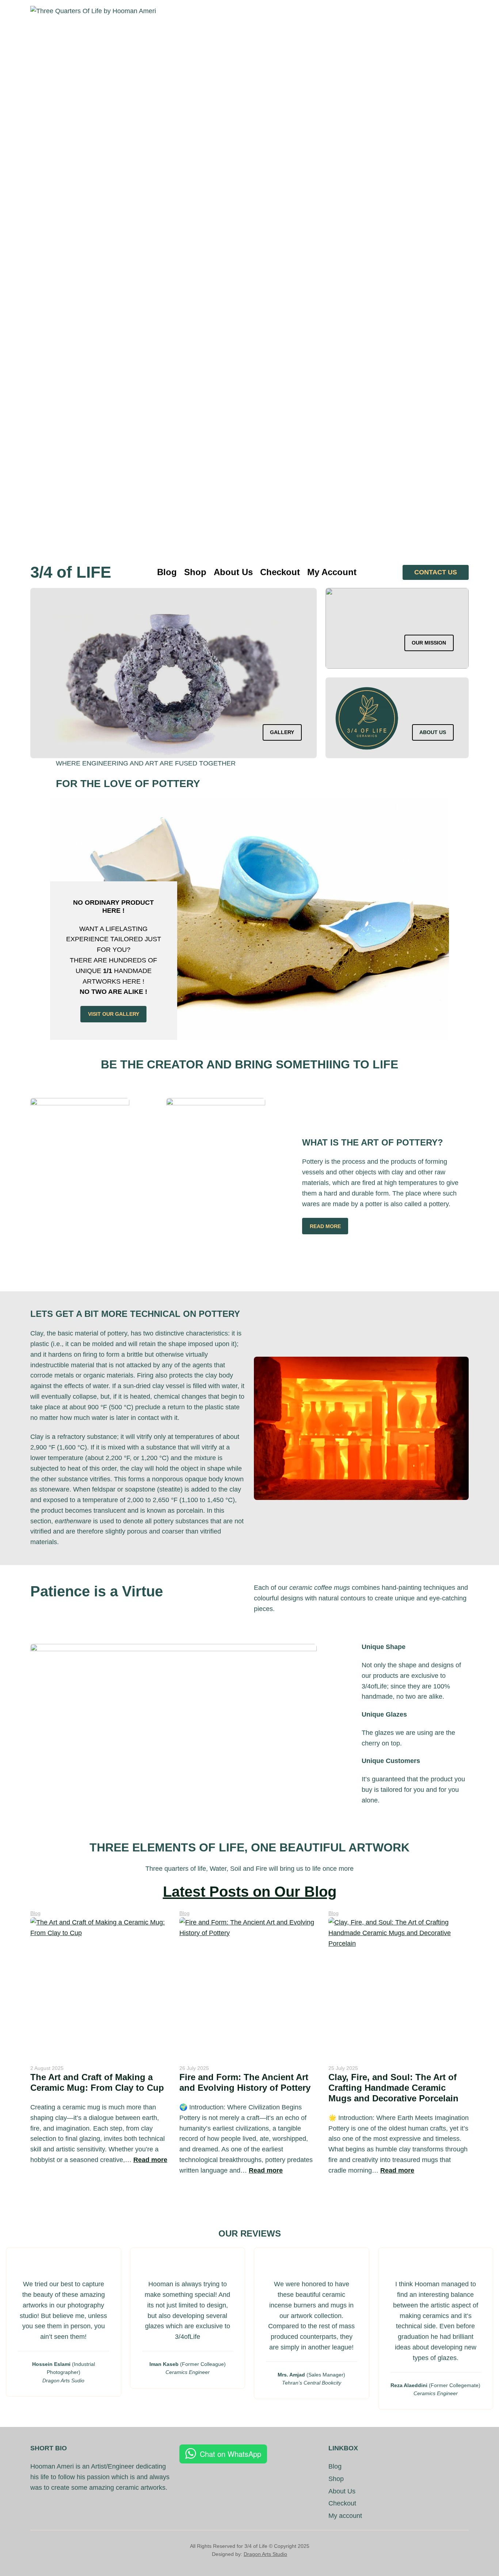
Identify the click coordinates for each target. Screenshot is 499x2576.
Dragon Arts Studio (265, 2554)
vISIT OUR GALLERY (114, 1014)
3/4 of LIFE (71, 572)
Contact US (436, 572)
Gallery (282, 732)
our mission (429, 643)
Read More (325, 1226)
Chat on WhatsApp (231, 2454)
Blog (35, 1913)
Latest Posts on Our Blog (250, 1892)
